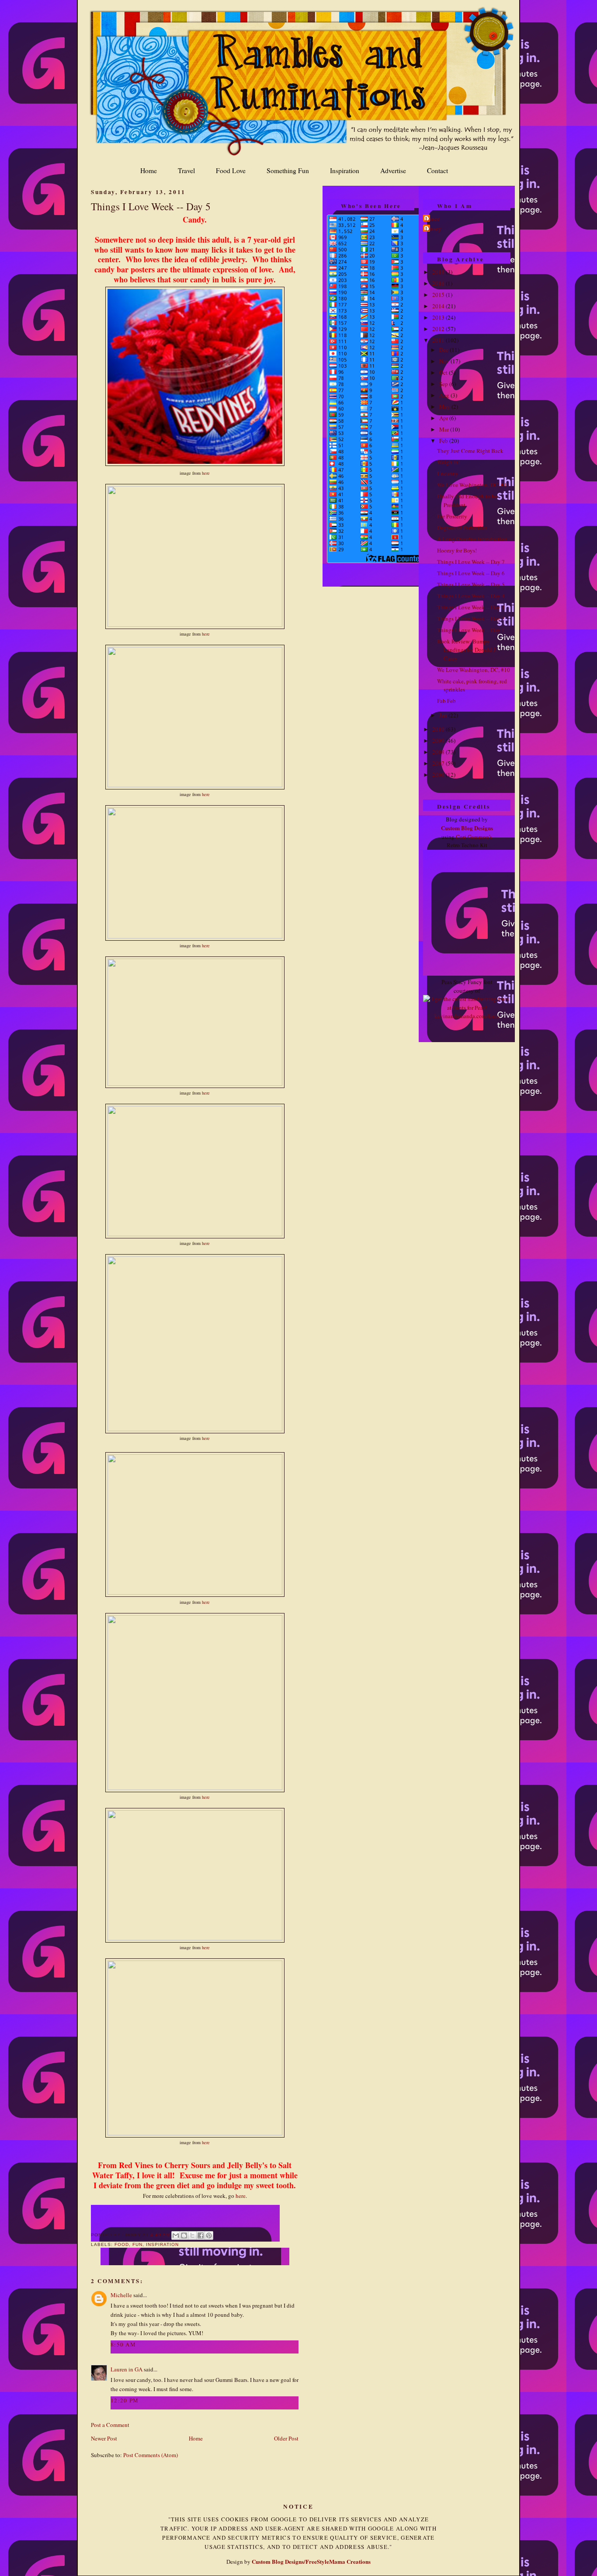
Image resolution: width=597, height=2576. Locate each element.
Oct (444, 372)
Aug (445, 395)
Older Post (286, 2438)
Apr (444, 418)
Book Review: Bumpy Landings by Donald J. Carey (467, 650)
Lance (432, 219)
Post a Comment (110, 2425)
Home (149, 170)
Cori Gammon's (474, 837)
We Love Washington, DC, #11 (474, 485)
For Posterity (452, 516)
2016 (439, 283)
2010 (439, 729)
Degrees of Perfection (462, 528)
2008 (439, 752)
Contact (437, 170)
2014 (439, 306)
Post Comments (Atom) (151, 2455)
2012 (439, 329)
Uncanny (448, 473)
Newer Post (104, 2438)
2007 (439, 763)
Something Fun (288, 170)
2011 (439, 340)
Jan (444, 715)
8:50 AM (123, 2344)
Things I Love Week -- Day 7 (471, 562)
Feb (444, 441)
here (206, 473)
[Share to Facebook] (201, 2235)
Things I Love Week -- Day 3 (471, 607)
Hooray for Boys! (457, 550)
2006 (439, 775)
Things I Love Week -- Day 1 (471, 630)
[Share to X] (192, 2235)
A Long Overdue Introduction (472, 539)
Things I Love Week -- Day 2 (471, 619)
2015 (439, 295)
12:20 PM (125, 2400)
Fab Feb (446, 701)
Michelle (122, 2295)
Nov (445, 361)
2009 (439, 740)
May (445, 407)
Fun (137, 2244)
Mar (445, 429)
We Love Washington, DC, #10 (474, 670)
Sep (444, 384)
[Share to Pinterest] (209, 2235)
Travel (186, 170)
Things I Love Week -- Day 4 (471, 596)
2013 (439, 317)
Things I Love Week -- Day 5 (151, 206)
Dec (444, 350)
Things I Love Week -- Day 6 (471, 573)
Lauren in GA (127, 2369)
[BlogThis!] (184, 2235)
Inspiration (345, 170)
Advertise (393, 170)
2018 (439, 272)
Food (122, 2244)
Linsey (433, 229)
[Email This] (176, 2235)
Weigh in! (449, 462)
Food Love (231, 170)
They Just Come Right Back (470, 451)
